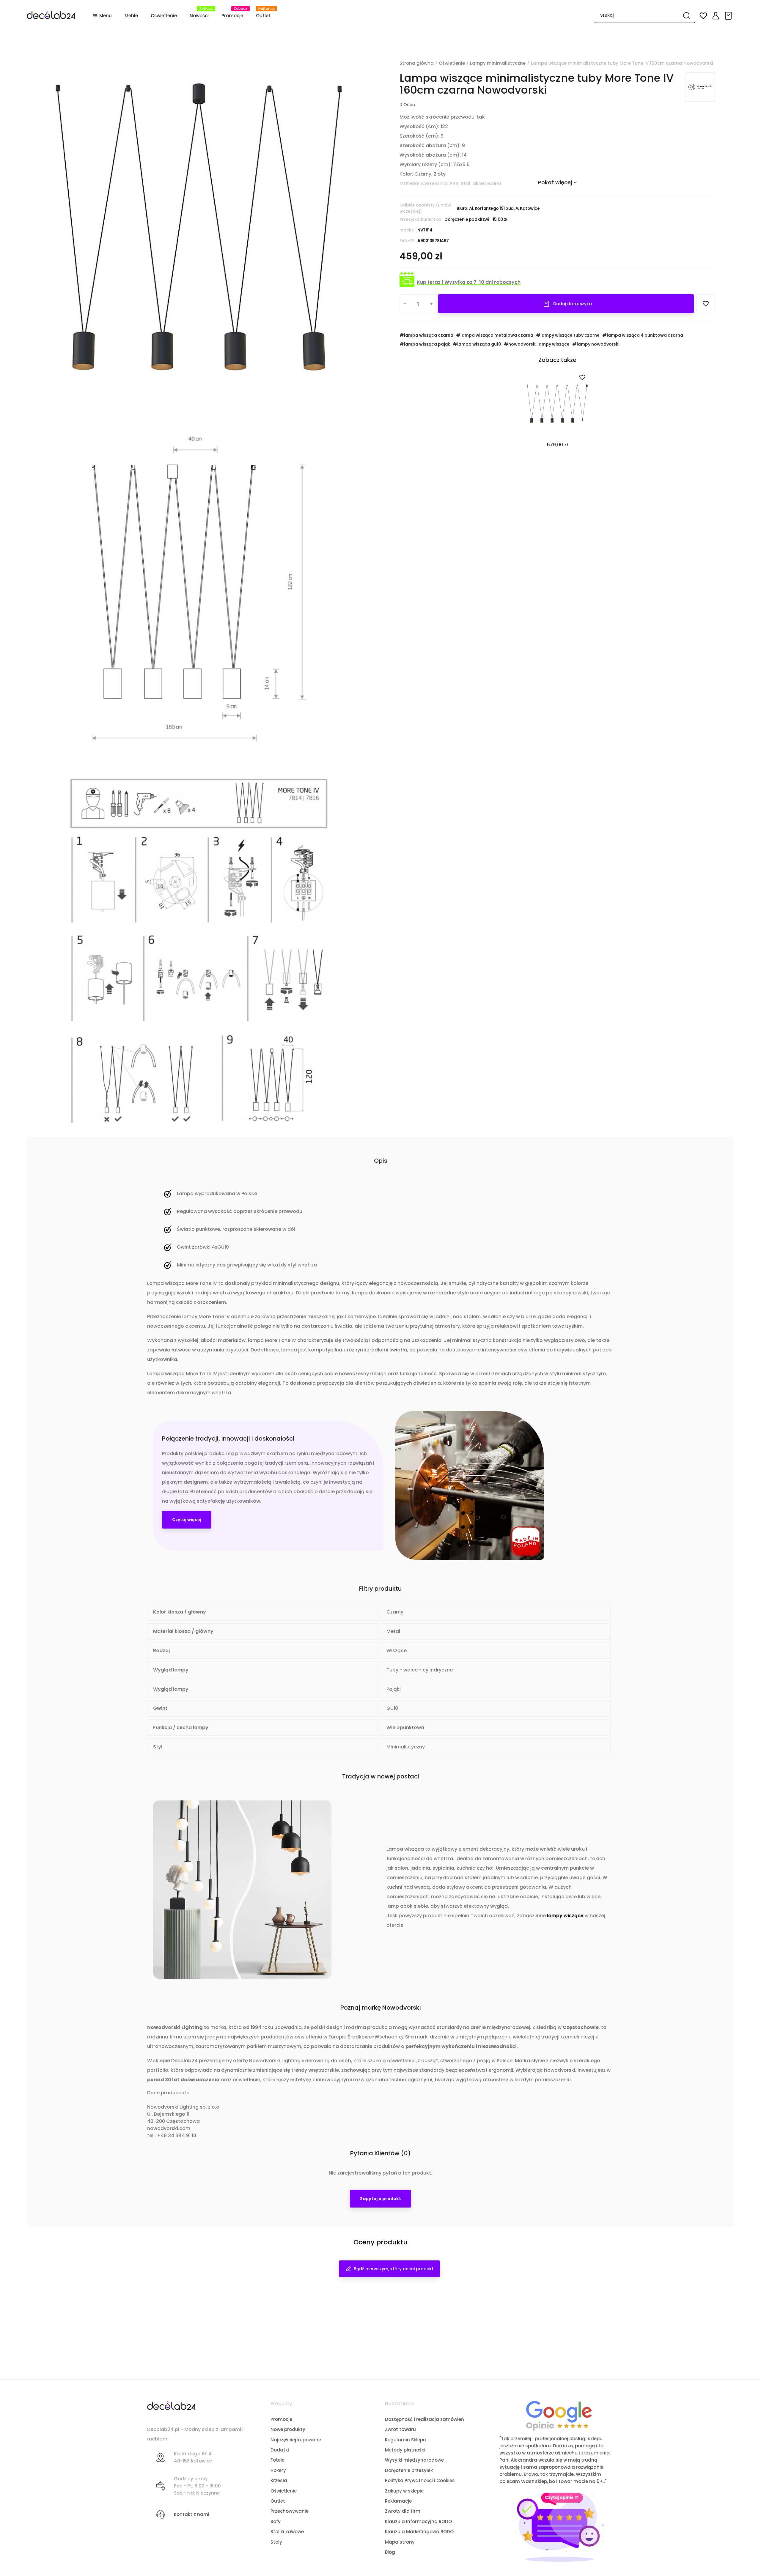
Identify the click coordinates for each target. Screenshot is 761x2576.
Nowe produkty (288, 2429)
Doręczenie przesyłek (409, 2470)
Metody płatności (405, 2450)
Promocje (281, 2419)
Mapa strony (400, 2542)
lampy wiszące (565, 1916)
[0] (729, 16)
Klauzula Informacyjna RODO (418, 2521)
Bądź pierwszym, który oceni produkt (394, 2269)
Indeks (407, 230)
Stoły (276, 2542)
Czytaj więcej (187, 1520)
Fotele (277, 2460)
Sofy (276, 2521)
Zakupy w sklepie (404, 2491)
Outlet (278, 2501)
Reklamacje (398, 2501)
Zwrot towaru (400, 2429)
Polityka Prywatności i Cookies (420, 2480)
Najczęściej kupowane (296, 2440)
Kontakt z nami (192, 2514)
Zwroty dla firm (403, 2511)
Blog (390, 2552)
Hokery (278, 2470)
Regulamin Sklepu (405, 2440)
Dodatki (280, 2450)
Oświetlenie (284, 2491)
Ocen (407, 105)
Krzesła (279, 2480)
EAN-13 (407, 241)
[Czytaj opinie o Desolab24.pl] (559, 2415)
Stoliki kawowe (287, 2532)
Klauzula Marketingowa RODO (419, 2532)
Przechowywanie (290, 2511)
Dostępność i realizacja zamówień (424, 2419)
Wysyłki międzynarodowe (414, 2460)
